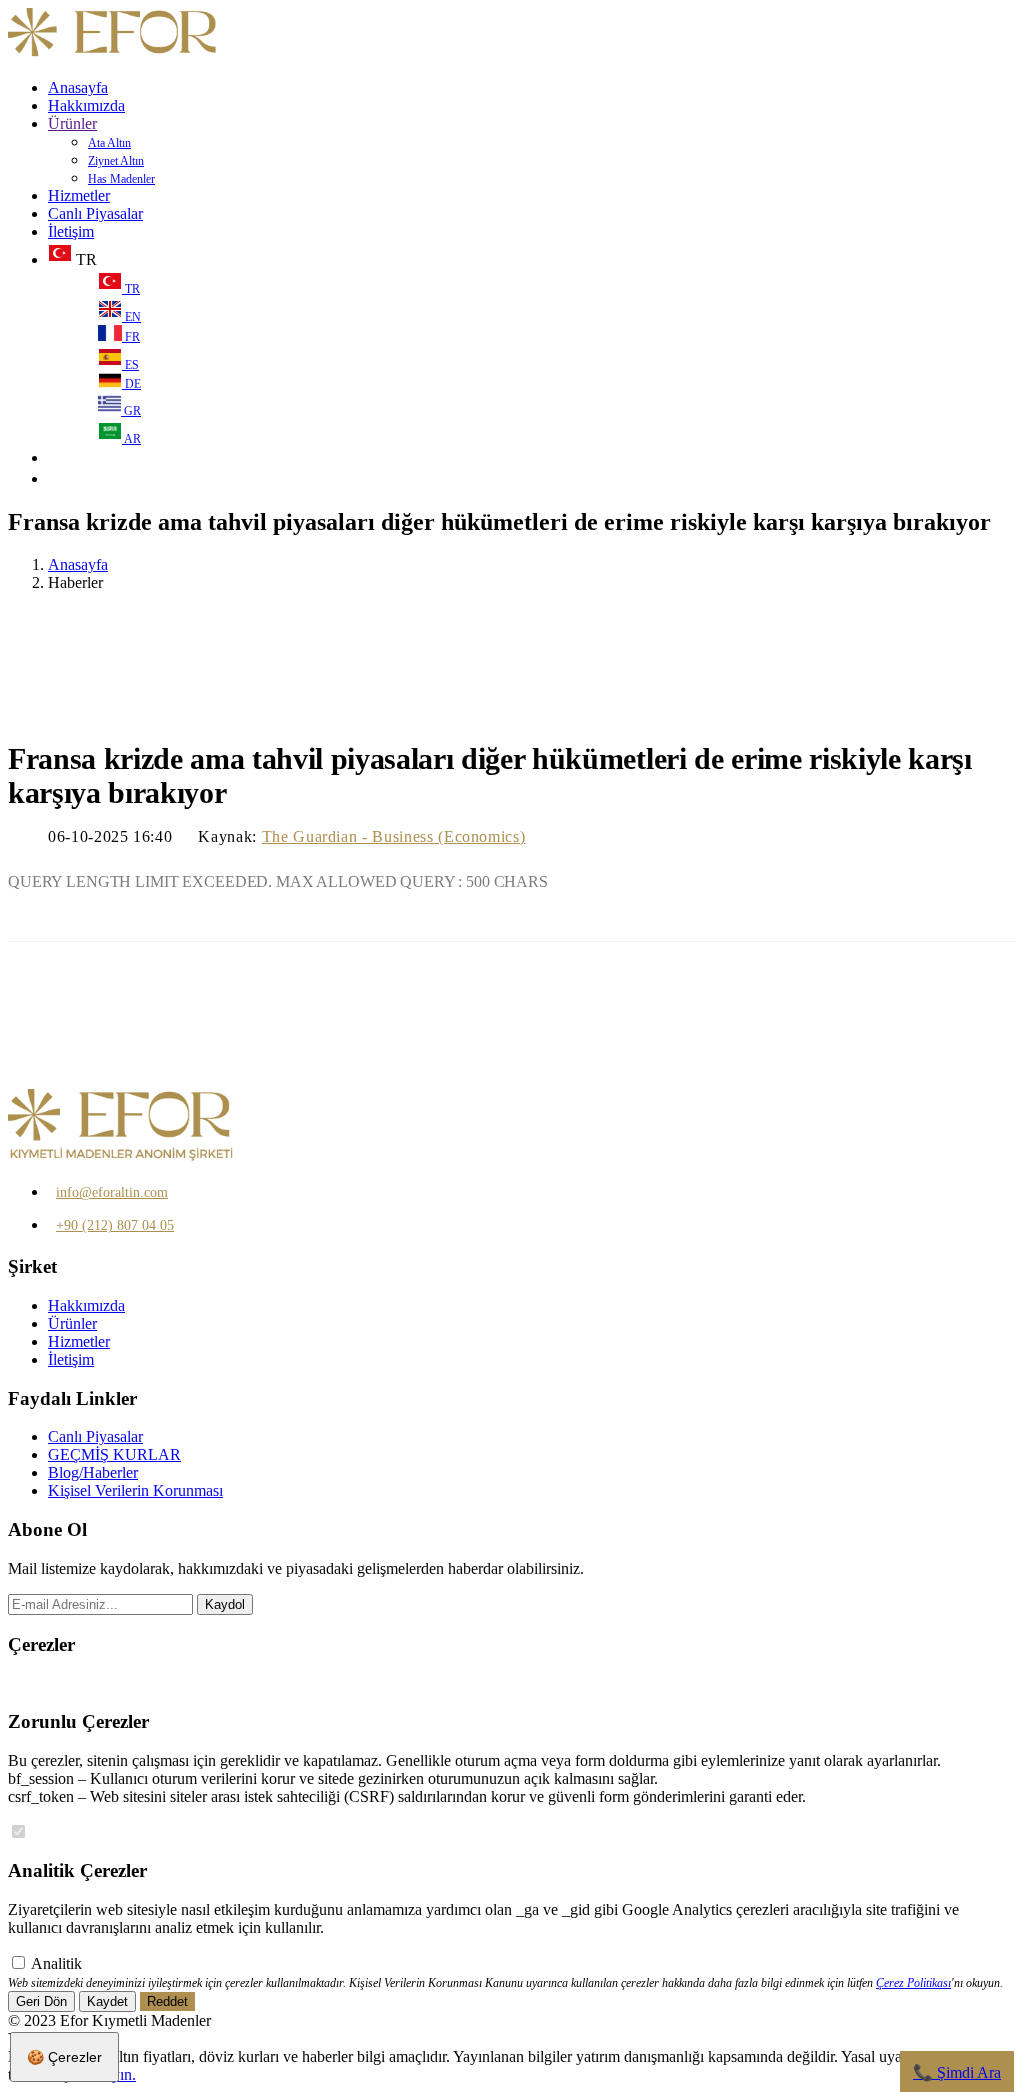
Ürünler (72, 123)
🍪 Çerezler (64, 2057)
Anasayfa (78, 87)
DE (131, 384)
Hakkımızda (86, 105)
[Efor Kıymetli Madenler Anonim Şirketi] (113, 53)
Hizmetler (79, 195)
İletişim (71, 231)
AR (131, 439)
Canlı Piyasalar (95, 213)
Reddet (167, 2001)
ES (130, 365)
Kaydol (225, 1604)
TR (131, 289)
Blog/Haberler (93, 1472)
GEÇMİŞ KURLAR (114, 1454)
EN (131, 317)
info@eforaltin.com (112, 1192)
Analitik (56, 1963)
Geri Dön (41, 2001)
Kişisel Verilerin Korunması (135, 1490)
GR (131, 411)
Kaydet (107, 2001)
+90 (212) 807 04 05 (115, 1225)
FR (131, 337)
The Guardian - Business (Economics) (394, 836)
